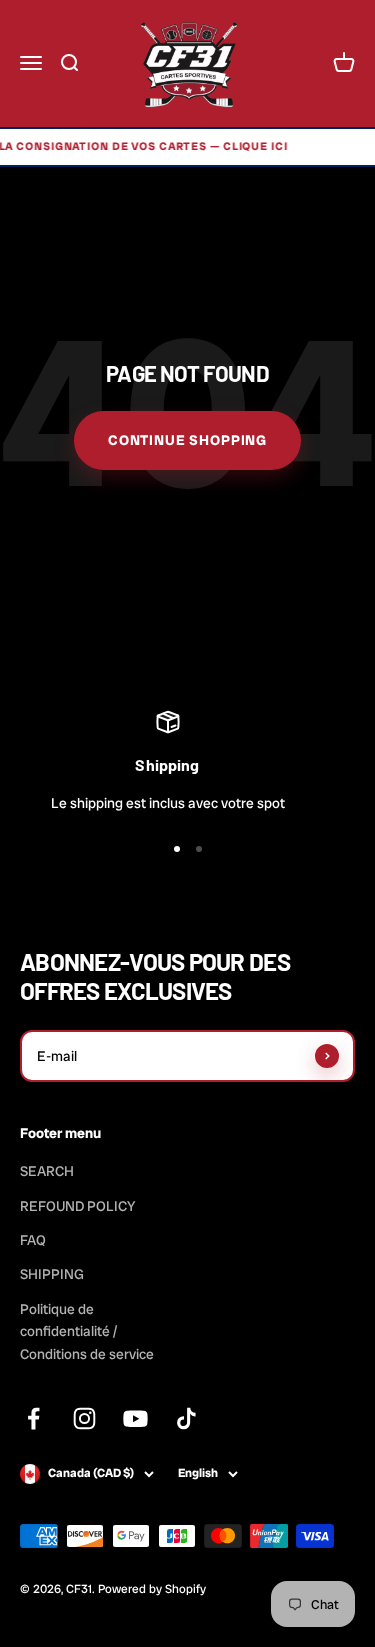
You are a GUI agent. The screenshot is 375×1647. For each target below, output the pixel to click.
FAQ (33, 1240)
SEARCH (47, 1171)
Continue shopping (187, 440)
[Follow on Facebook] (33, 1418)
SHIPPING (52, 1274)
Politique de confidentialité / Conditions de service (87, 1331)
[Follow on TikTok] (186, 1418)
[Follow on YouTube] (135, 1418)
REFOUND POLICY (77, 1206)
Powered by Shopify (152, 1589)
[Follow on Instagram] (84, 1418)
